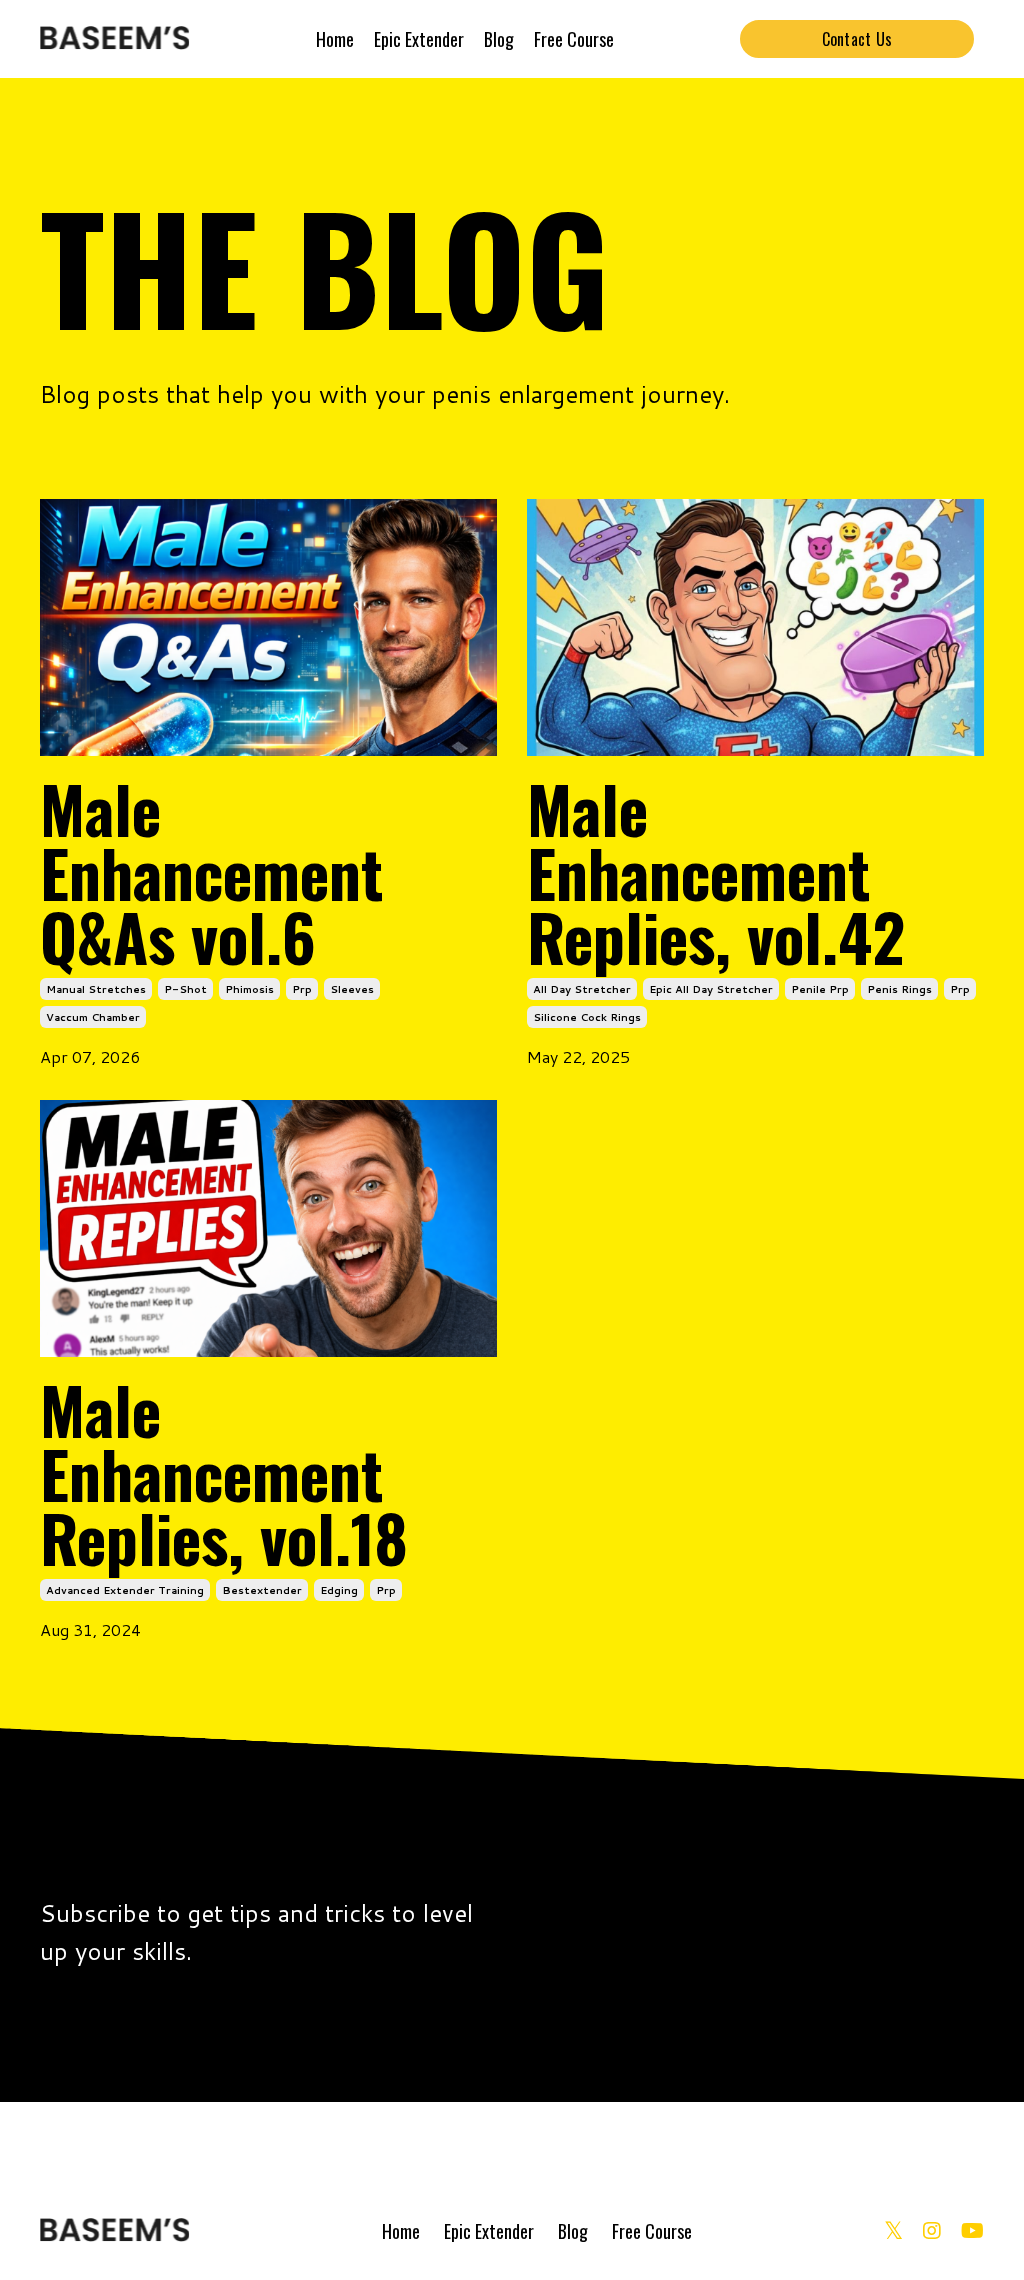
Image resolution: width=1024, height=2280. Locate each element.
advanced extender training (125, 1590)
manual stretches (96, 989)
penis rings (899, 989)
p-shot (185, 989)
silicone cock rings (587, 1017)
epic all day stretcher (711, 989)
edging (339, 1590)
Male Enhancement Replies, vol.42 (716, 872)
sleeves (352, 989)
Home (335, 39)
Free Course (574, 39)
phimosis (249, 989)
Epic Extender (419, 39)
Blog (499, 39)
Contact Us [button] (857, 39)
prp (302, 989)
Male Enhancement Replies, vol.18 (224, 1473)
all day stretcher (582, 989)
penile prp (820, 989)
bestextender (262, 1590)
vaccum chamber (93, 1017)
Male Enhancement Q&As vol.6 (211, 872)
